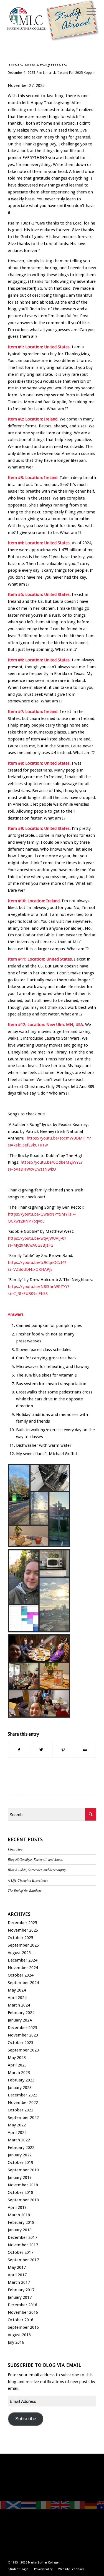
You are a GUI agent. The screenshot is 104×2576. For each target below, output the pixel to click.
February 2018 (21, 2222)
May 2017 (17, 2267)
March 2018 (19, 2215)
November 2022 (23, 2103)
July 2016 (16, 2342)
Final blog (15, 1849)
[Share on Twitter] (41, 1750)
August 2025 (19, 1953)
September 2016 (23, 2327)
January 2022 (20, 2155)
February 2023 (21, 2080)
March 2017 (19, 2282)
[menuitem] (76, 11)
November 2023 (23, 2035)
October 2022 (21, 2110)
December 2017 (22, 2237)
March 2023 (19, 2073)
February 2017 (21, 2290)
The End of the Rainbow (25, 1890)
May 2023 (17, 2058)
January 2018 (20, 2230)
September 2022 (23, 2118)
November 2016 (23, 2312)
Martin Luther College (43, 2563)
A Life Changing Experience (28, 1880)
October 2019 (21, 2162)
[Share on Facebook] (19, 1750)
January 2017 (20, 2297)
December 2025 (22, 1923)
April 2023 (17, 2065)
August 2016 (19, 2335)
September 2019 (23, 2170)
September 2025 (23, 1945)
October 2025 (21, 1938)
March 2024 (19, 2005)
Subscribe (26, 2419)
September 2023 (23, 2050)
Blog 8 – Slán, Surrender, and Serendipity (37, 1870)
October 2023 (21, 2043)
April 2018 (17, 2207)
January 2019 (20, 2177)
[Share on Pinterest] (63, 1750)
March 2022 (19, 2140)
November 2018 (23, 2185)
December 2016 (22, 2305)
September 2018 (23, 2200)
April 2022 (17, 2133)
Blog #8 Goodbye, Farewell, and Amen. (35, 1859)
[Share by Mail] (85, 1750)
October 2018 (21, 2192)
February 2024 (21, 2013)
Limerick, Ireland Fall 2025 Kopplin (69, 73)
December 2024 (22, 1960)
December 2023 (22, 2028)
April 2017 (17, 2275)
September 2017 (23, 2260)
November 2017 (23, 2245)
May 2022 (17, 2125)
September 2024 (23, 1983)
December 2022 (22, 2095)
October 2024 (21, 1975)
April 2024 (17, 1998)
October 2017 (21, 2252)
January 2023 (20, 2088)
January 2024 (20, 2020)
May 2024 (17, 1990)
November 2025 (23, 1930)
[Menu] (89, 11)
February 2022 (21, 2147)
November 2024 (23, 1968)
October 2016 (21, 2320)
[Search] (76, 11)
